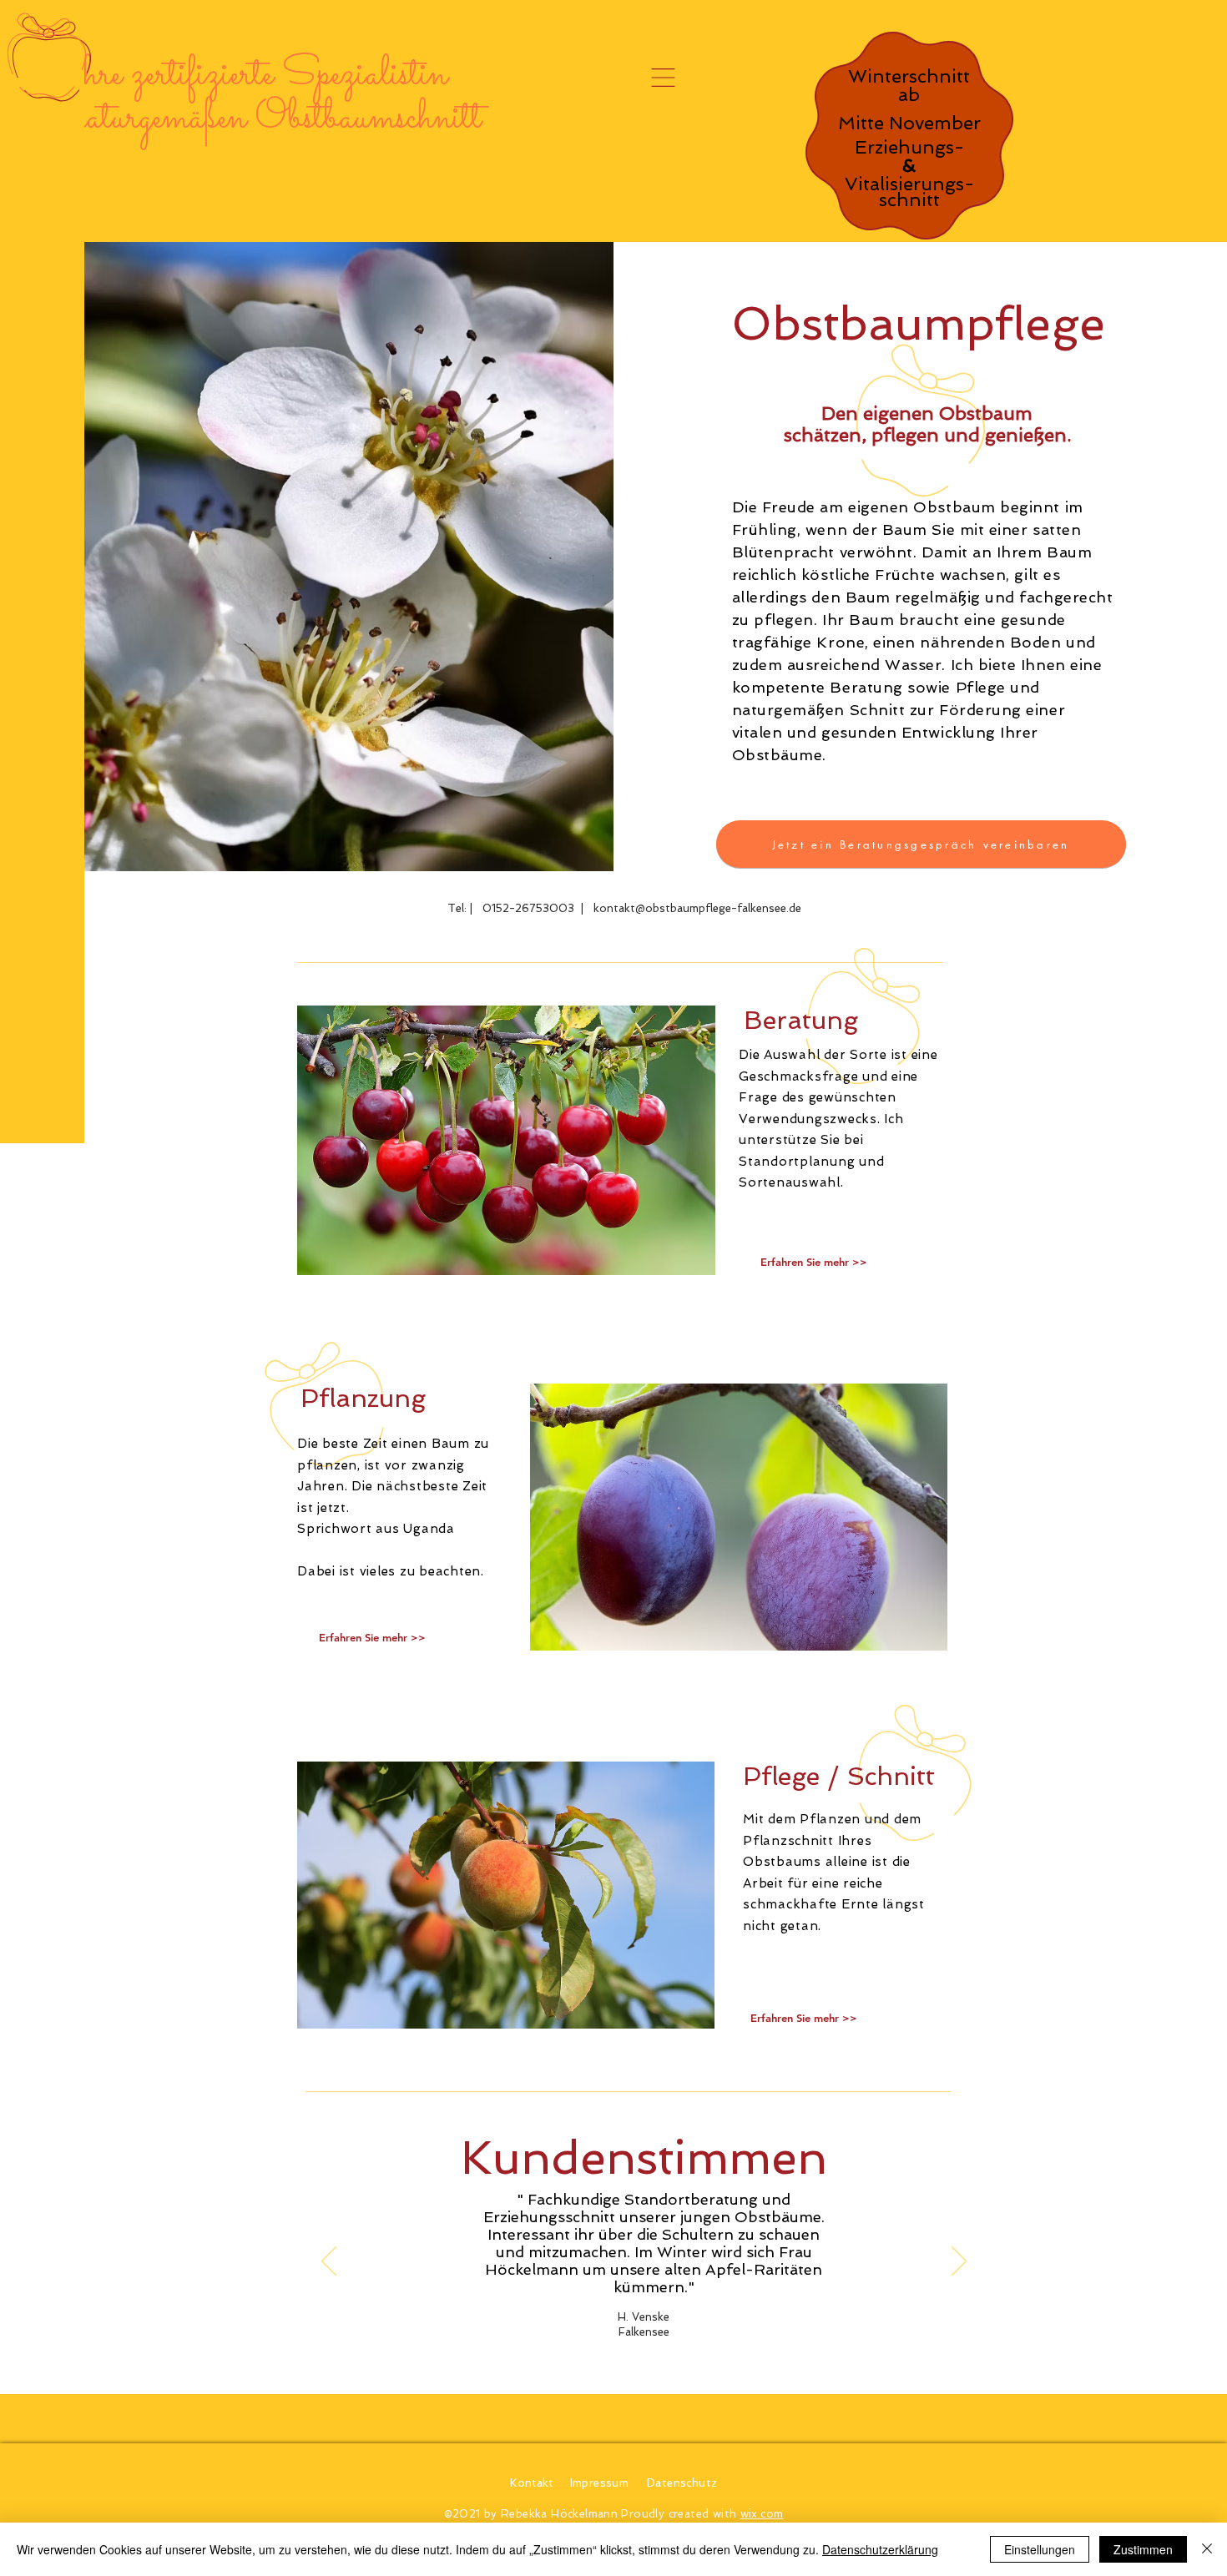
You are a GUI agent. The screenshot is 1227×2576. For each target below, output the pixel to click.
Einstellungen (1040, 2549)
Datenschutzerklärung (880, 2549)
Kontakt (532, 2483)
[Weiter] (959, 2262)
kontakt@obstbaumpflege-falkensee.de (697, 908)
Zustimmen (1143, 2549)
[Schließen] (1207, 2549)
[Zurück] (329, 2262)
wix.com (762, 2514)
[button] (663, 78)
